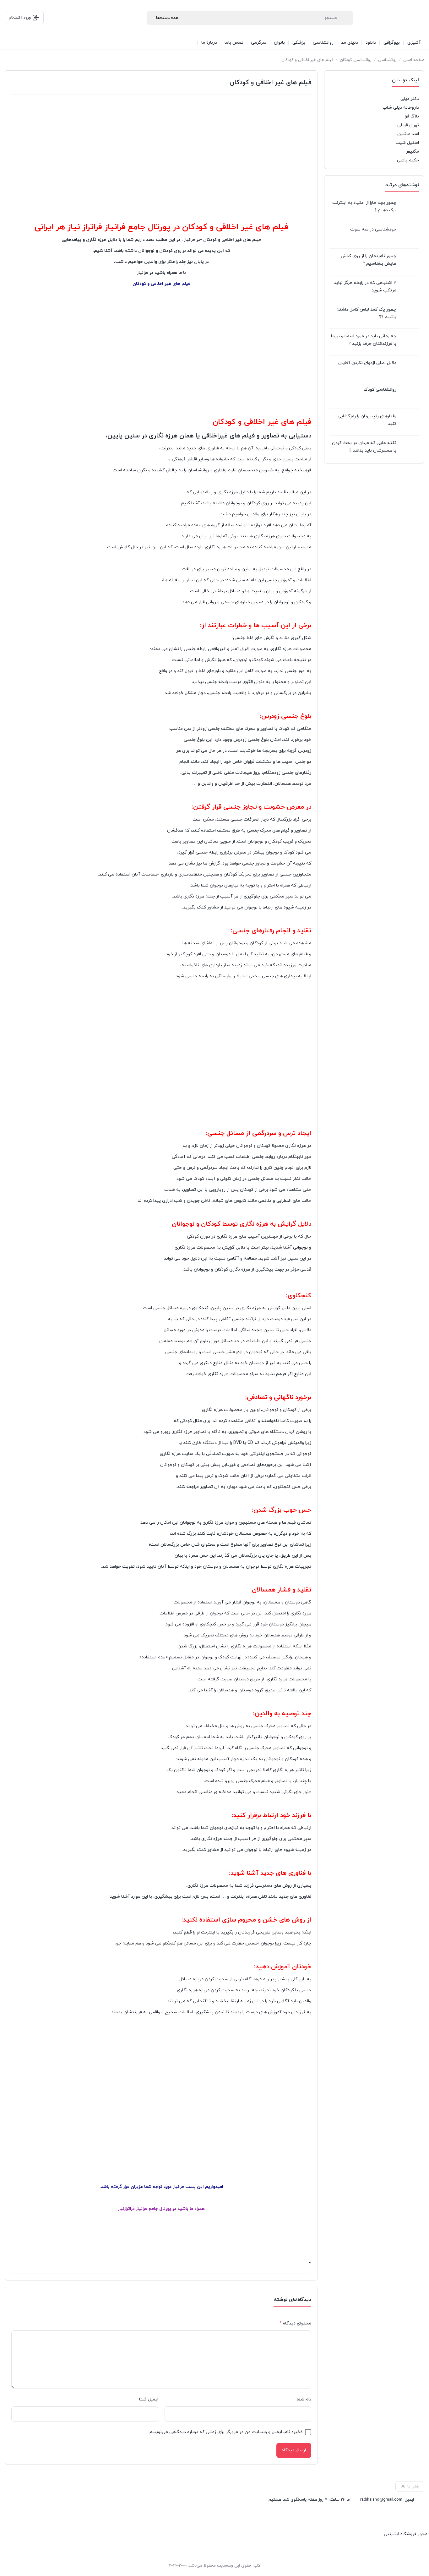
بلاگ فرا (412, 116)
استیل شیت (407, 143)
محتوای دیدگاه (295, 2323)
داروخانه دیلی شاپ (401, 108)
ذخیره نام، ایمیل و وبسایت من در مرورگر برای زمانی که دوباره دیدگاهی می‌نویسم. (225, 2432)
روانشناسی (387, 60)
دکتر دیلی (410, 99)
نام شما (304, 2399)
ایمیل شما (149, 2399)
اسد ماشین (408, 134)
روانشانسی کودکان (356, 60)
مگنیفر (413, 152)
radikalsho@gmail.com (381, 2500)
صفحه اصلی (414, 60)
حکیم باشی (408, 160)
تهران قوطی (408, 125)
